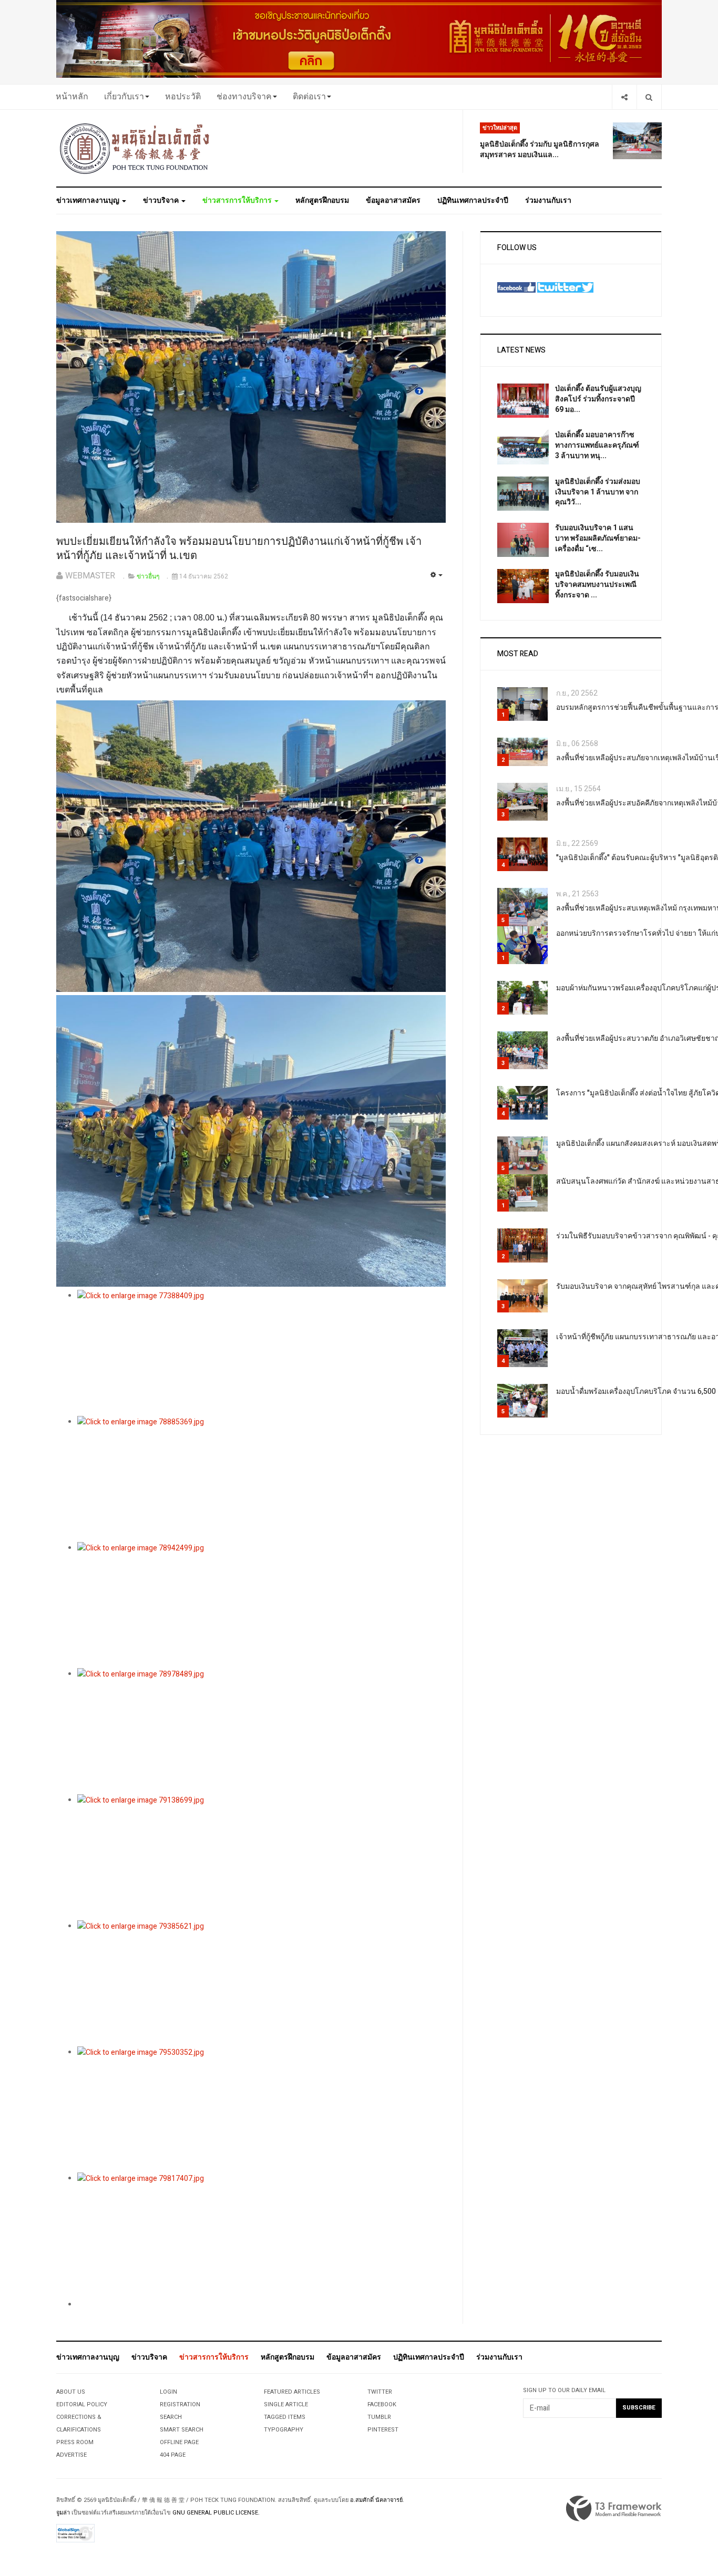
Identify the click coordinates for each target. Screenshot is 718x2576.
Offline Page (179, 2442)
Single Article (286, 2404)
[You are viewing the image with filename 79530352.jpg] (261, 2109)
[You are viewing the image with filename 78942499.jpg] (261, 1605)
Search (171, 2417)
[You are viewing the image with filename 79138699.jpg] (261, 1857)
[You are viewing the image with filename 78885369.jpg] (261, 1479)
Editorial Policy (82, 2404)
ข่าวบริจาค (162, 200)
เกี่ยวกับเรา (124, 97)
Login (168, 2392)
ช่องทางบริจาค (244, 97)
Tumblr (379, 2417)
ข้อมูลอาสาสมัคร (393, 200)
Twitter (380, 2392)
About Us (71, 2392)
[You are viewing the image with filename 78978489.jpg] (261, 1731)
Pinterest (383, 2430)
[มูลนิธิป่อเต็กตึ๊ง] (135, 148)
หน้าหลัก (72, 97)
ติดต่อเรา (309, 97)
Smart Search (182, 2430)
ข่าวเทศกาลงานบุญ (89, 200)
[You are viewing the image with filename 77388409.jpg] (261, 1353)
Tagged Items (285, 2417)
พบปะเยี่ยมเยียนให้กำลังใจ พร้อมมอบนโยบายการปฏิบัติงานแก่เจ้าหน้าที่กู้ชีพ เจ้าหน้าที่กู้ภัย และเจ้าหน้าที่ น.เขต (239, 549)
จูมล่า (63, 2513)
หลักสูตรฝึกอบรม (322, 200)
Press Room (75, 2442)
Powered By (614, 2509)
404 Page (173, 2455)
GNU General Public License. (216, 2513)
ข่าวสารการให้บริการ (238, 200)
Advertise (71, 2455)
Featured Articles (292, 2392)
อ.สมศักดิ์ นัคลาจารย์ (376, 2500)
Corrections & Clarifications (79, 2423)
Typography (284, 2430)
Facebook (382, 2404)
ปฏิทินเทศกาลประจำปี (473, 200)
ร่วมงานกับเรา (548, 200)
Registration (180, 2404)
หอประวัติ (183, 97)
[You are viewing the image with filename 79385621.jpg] (261, 1983)
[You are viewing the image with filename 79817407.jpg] (261, 2236)
